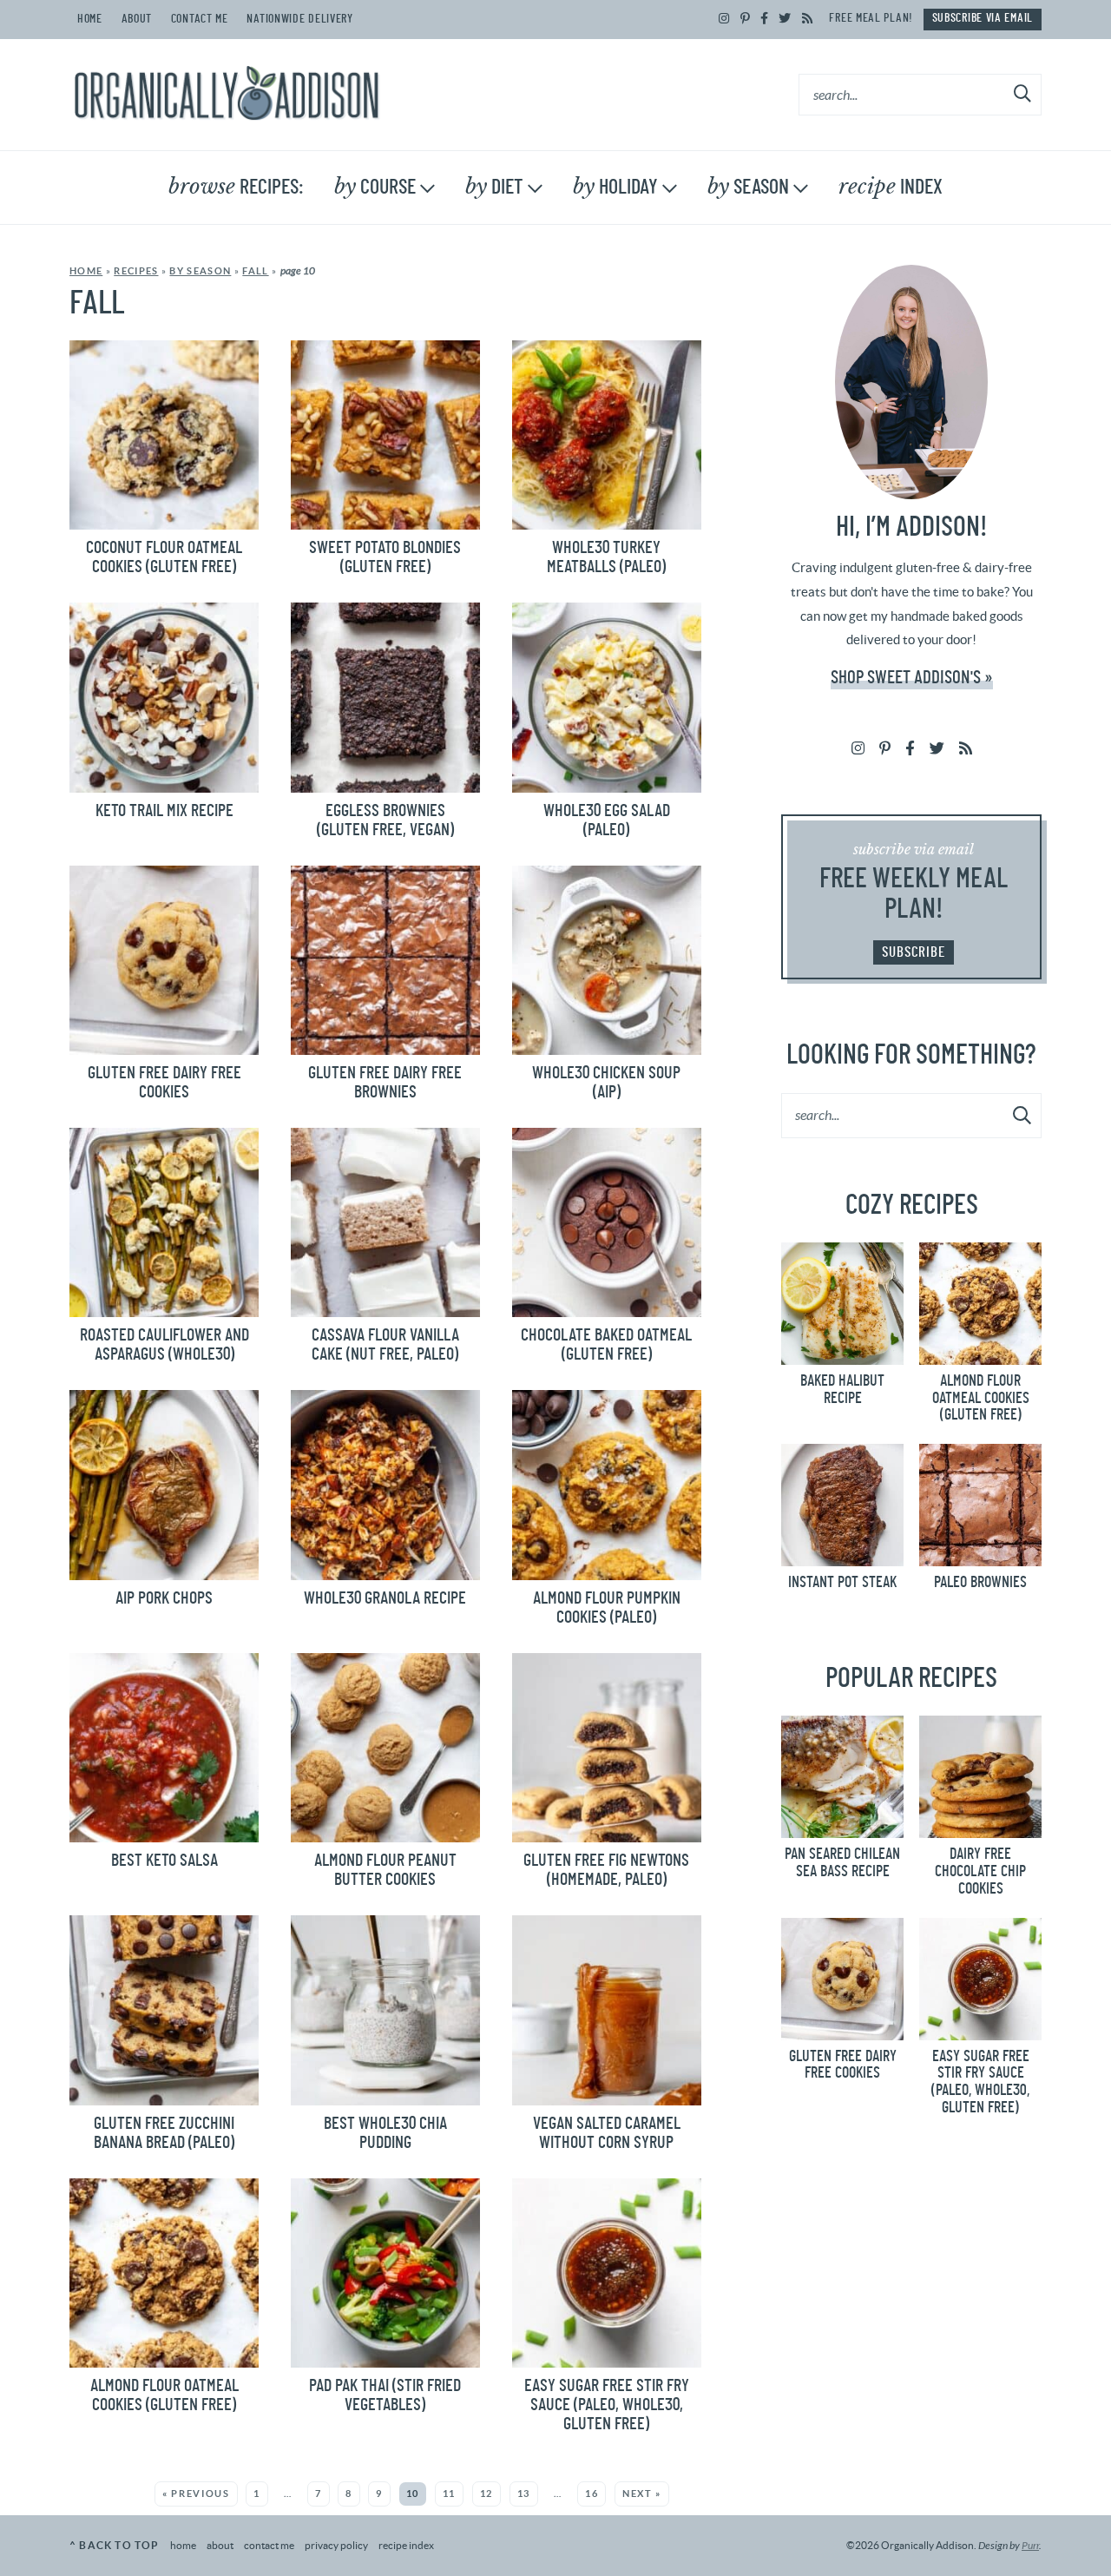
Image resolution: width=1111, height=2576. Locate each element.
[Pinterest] (746, 19)
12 (486, 2494)
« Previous (196, 2494)
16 (592, 2494)
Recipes (136, 271)
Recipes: (236, 187)
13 (524, 2494)
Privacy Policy (336, 2545)
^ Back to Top (115, 2545)
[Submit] (1023, 94)
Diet (494, 187)
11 (449, 2494)
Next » (642, 2494)
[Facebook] (765, 19)
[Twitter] (785, 19)
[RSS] (808, 19)
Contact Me (200, 19)
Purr (1030, 2546)
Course (375, 187)
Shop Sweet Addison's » (912, 678)
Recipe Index (406, 2545)
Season (748, 187)
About (137, 19)
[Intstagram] (724, 19)
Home (90, 19)
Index (891, 187)
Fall (255, 271)
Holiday (615, 187)
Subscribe (914, 952)
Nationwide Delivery (299, 19)
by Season (200, 271)
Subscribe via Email (983, 18)
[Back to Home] (227, 95)
